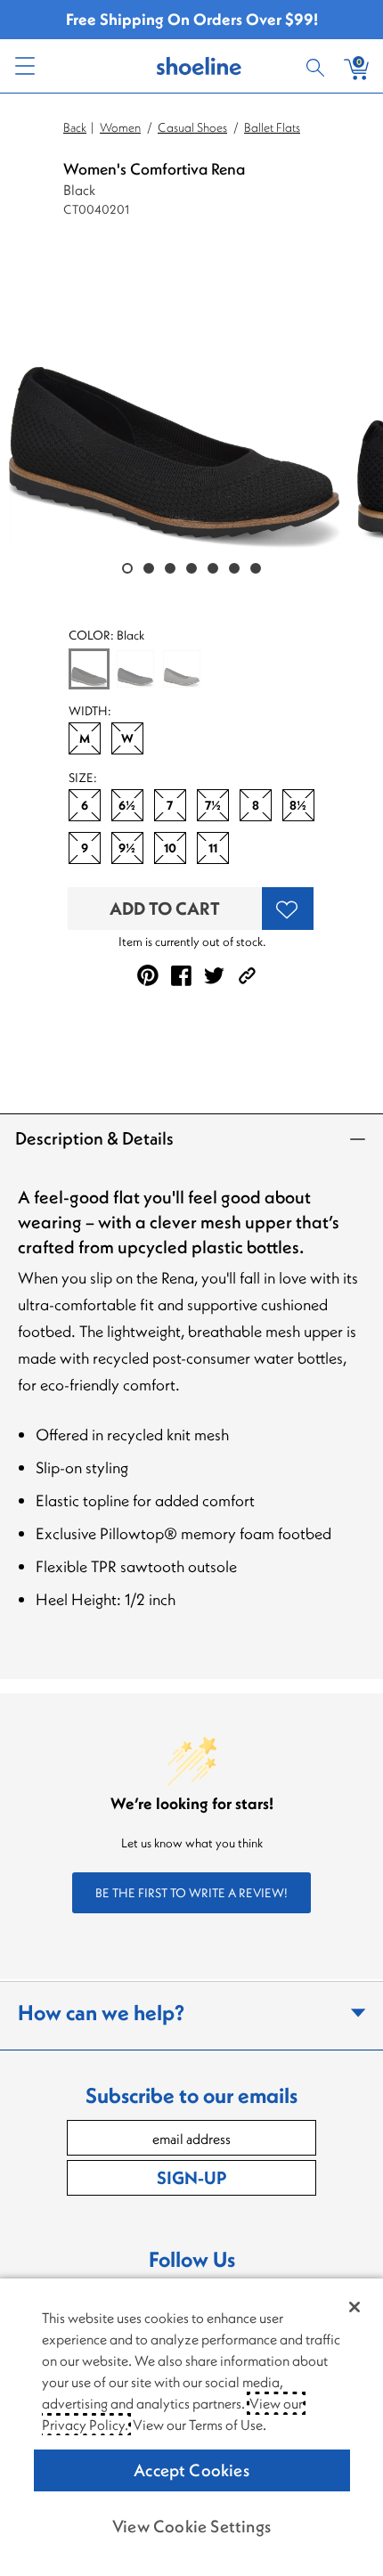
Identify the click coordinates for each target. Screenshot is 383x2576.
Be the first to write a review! (191, 1893)
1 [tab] (127, 568)
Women (120, 127)
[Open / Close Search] (318, 66)
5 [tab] (213, 568)
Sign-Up (191, 2177)
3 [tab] (170, 568)
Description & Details (94, 1138)
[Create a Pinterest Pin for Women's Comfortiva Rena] (148, 975)
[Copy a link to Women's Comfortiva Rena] (247, 976)
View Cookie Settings (191, 2526)
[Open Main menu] (24, 66)
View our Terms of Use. (200, 2425)
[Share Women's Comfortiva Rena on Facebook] (181, 976)
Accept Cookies (191, 2470)
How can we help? (101, 2012)
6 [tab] (234, 568)
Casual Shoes (192, 127)
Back (75, 127)
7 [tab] (256, 568)
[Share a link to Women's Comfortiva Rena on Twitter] (214, 976)
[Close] (354, 2307)
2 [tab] (149, 568)
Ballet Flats (272, 127)
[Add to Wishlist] (288, 909)
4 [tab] (191, 568)
